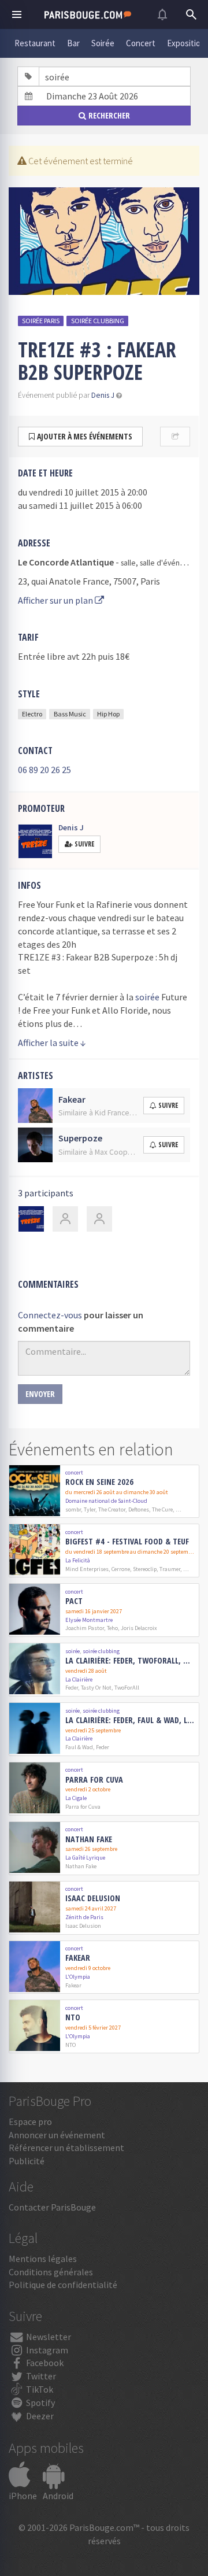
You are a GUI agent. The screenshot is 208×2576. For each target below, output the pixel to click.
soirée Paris (41, 321)
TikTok (39, 2389)
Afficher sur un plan (56, 600)
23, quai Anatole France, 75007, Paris (89, 581)
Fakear (78, 1958)
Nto (73, 2018)
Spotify (40, 2403)
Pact (74, 1601)
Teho (112, 1628)
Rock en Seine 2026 (99, 1482)
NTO (70, 2045)
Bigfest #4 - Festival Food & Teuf (127, 1542)
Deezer (39, 2416)
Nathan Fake (89, 1840)
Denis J (103, 395)
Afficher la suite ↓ (52, 1043)
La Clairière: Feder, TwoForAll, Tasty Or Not (130, 1661)
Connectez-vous (50, 1315)
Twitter (40, 2376)
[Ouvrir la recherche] (191, 14)
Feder (72, 1688)
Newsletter (48, 2337)
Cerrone (121, 1569)
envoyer (40, 1394)
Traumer (170, 1569)
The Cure (162, 1509)
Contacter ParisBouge (52, 2207)
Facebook (44, 2363)
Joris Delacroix (139, 1628)
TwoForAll (127, 1688)
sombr (73, 1509)
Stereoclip (145, 1569)
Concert (141, 43)
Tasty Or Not (96, 1688)
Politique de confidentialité (63, 2285)
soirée (147, 997)
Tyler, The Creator (105, 1509)
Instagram (46, 2350)
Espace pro (30, 2122)
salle (128, 563)
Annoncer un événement (57, 2135)
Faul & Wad (79, 1747)
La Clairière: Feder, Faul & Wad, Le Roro (130, 1721)
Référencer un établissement (66, 2148)
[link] (104, 1492)
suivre (168, 1105)
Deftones (139, 1509)
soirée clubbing (98, 321)
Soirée (103, 43)
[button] (119, 395)
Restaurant (35, 43)
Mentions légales (43, 2259)
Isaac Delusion (93, 1899)
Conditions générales (51, 2272)
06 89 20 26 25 (44, 770)
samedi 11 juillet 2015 (71, 505)
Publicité (27, 2161)
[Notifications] (162, 14)
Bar (73, 43)
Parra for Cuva (94, 1780)
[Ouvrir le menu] (17, 14)
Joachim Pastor (85, 1628)
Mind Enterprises (87, 1569)
